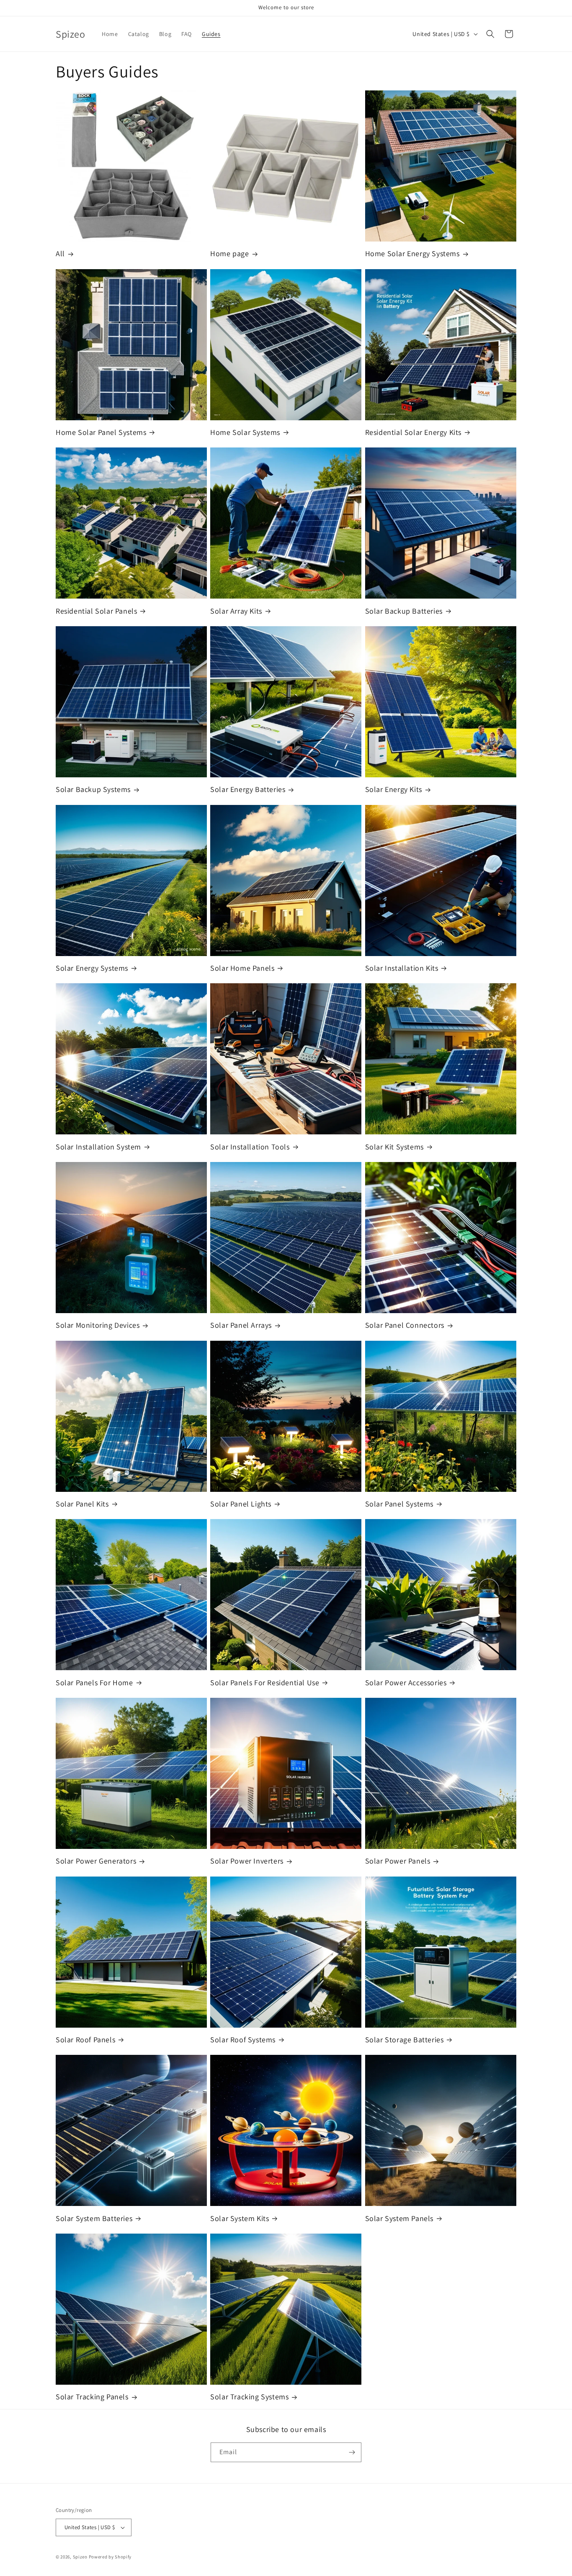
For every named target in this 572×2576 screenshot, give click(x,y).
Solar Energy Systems (92, 968)
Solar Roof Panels (85, 2040)
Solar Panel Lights (241, 1504)
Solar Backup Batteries (404, 611)
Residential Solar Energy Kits (413, 432)
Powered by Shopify (110, 2557)
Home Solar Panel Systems (101, 432)
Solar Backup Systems (93, 789)
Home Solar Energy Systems (412, 253)
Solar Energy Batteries (248, 789)
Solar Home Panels (242, 968)
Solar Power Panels (398, 1861)
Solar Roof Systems (243, 2040)
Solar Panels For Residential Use (265, 1683)
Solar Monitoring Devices (98, 1325)
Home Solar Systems (245, 432)
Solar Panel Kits (82, 1504)
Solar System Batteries (94, 2218)
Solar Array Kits (236, 611)
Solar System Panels (399, 2218)
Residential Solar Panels (96, 611)
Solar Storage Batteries (405, 2040)
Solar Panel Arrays (241, 1325)
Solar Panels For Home (94, 1683)
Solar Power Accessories (406, 1683)
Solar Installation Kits (402, 968)
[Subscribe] (352, 2452)
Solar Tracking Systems (249, 2397)
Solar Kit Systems (394, 1147)
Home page (229, 253)
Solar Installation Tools (250, 1147)
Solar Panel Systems (399, 1504)
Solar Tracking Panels (92, 2397)
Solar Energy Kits (394, 789)
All (60, 253)
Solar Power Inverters (247, 1861)
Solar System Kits (240, 2218)
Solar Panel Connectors (405, 1325)
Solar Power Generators (96, 1861)
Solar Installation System (98, 1147)
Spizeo (80, 2557)
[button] (490, 34)
